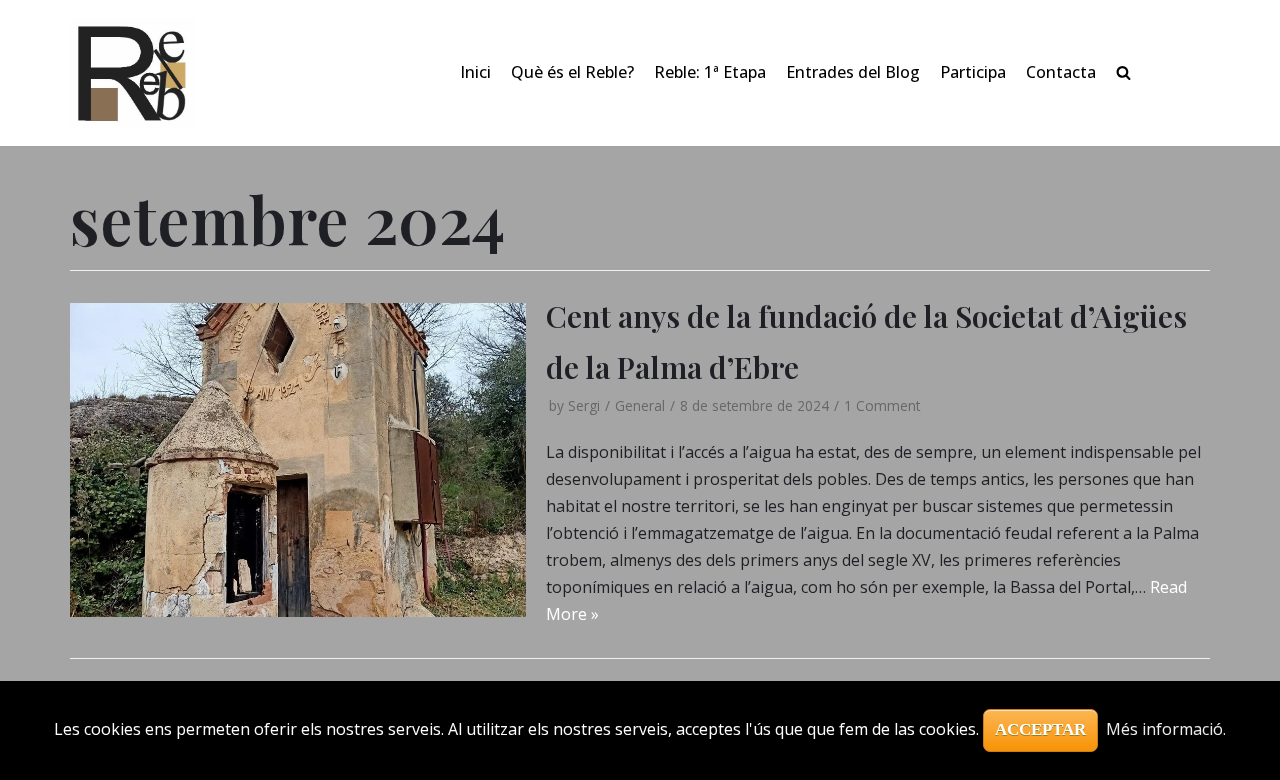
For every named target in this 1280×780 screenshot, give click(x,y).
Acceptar (1040, 729)
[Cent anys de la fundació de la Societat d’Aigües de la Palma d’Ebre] (298, 460)
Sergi (584, 405)
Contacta (1061, 72)
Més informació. (1166, 729)
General (640, 405)
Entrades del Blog (853, 72)
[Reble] (132, 73)
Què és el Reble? (572, 72)
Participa (973, 72)
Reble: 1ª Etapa (710, 72)
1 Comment (882, 405)
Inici (475, 72)
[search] (1123, 72)
